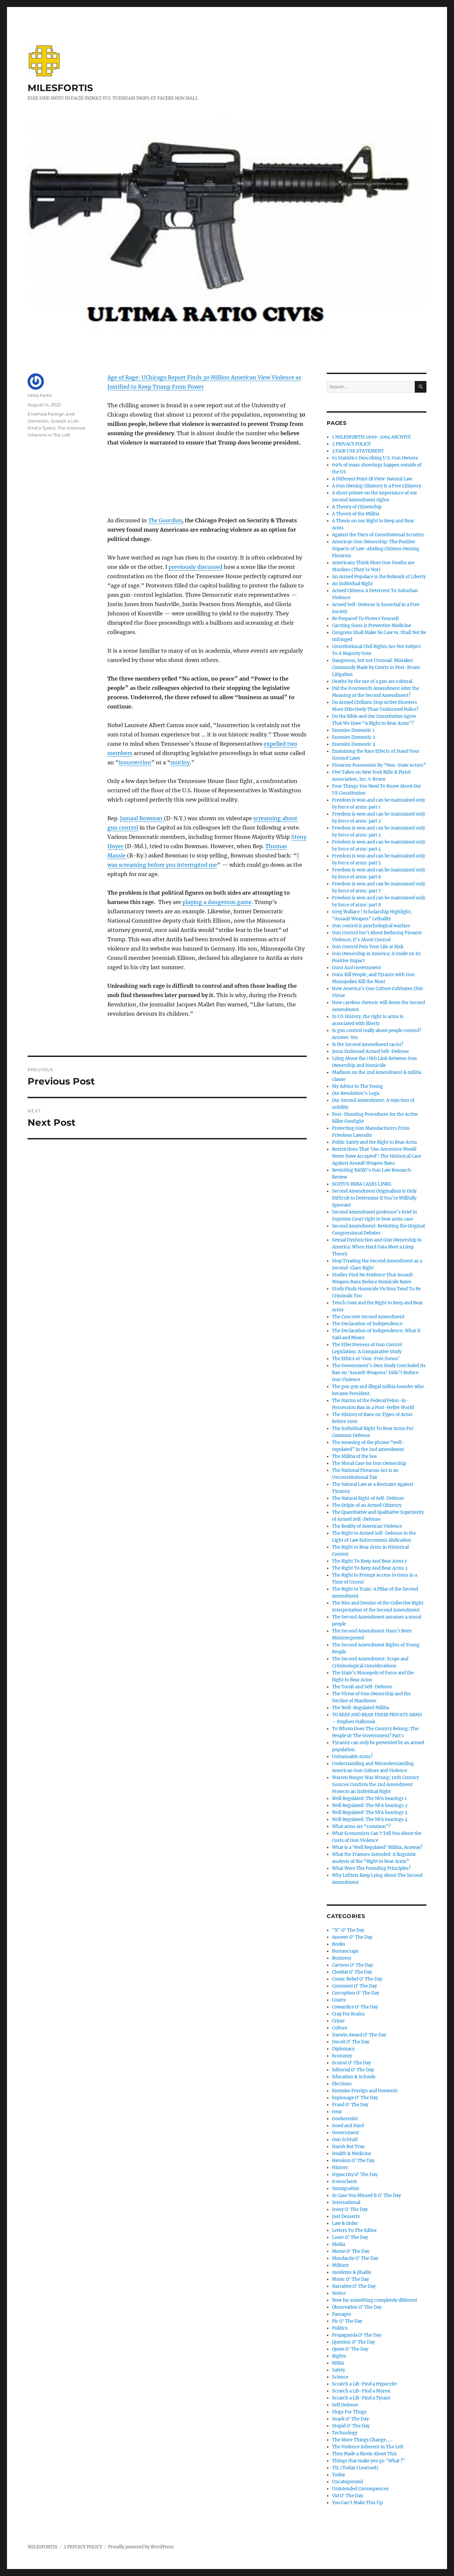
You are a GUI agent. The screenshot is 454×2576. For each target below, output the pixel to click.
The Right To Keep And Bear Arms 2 (370, 1568)
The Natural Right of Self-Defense (368, 1498)
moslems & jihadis (352, 2272)
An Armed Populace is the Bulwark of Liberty (379, 577)
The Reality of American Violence (367, 1526)
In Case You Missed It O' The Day (366, 2195)
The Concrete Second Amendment (368, 1317)
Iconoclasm (344, 2182)
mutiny (180, 762)
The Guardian (165, 520)
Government (345, 2133)
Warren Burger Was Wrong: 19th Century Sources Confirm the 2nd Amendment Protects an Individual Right (375, 1785)
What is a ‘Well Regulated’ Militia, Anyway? (377, 1847)
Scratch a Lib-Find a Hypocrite (364, 2384)
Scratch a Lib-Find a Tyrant (361, 2398)
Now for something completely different (375, 2300)
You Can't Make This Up (357, 2503)
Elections (342, 2084)
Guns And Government (356, 968)
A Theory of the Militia (356, 514)
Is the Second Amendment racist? (368, 1044)
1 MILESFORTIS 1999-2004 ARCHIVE (371, 437)
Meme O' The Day (351, 2251)
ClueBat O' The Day (352, 1972)
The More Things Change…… (362, 2440)
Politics (340, 2328)
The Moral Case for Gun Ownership (369, 1463)
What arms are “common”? (361, 1826)
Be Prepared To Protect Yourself (365, 619)
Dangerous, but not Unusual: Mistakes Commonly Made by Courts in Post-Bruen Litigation (376, 667)
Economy (342, 2056)
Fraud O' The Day (350, 2105)
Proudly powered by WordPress (141, 2547)
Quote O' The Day (350, 2349)
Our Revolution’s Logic (356, 1093)
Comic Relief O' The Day (357, 1979)
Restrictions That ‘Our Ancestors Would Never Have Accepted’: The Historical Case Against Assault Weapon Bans (377, 1156)
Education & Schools (354, 2077)
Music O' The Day (350, 2279)
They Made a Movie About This (364, 2454)
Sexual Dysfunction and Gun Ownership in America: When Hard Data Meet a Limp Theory (377, 1247)
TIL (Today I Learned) (355, 2468)
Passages (342, 2314)
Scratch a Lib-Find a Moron (361, 2391)
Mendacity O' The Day (355, 2258)
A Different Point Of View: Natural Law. (373, 479)
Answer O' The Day (352, 1937)
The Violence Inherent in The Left (368, 2447)
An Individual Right (352, 584)
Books (339, 1944)
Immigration (346, 2189)
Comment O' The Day (354, 1986)
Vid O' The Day (347, 2496)
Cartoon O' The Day (352, 1965)
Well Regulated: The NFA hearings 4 (370, 1819)
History (340, 2168)
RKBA (338, 2363)
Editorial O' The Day (353, 2070)
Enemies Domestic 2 (354, 737)
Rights (339, 2356)
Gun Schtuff (345, 2140)
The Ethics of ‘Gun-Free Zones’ (366, 1359)
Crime (338, 2021)
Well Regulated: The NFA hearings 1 (369, 1799)
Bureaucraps (345, 1951)
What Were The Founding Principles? (371, 1868)
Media (339, 2244)
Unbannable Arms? (352, 1757)
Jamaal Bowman (142, 818)
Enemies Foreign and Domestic (365, 2091)
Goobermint (345, 2119)
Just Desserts (346, 2216)
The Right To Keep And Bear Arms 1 (369, 1561)
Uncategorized (347, 2482)
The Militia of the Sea (354, 1456)
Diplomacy (343, 2049)
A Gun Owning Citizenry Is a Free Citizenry (377, 486)
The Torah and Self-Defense (362, 1687)
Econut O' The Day (351, 2063)
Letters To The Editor (354, 2230)
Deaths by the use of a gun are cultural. (373, 681)
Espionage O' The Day (355, 2098)
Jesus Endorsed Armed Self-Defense (370, 1051)
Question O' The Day (353, 2342)
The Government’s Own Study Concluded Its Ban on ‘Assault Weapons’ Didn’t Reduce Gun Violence (379, 1373)
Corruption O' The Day (356, 1993)
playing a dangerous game (217, 902)
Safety (339, 2370)
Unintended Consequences (360, 2489)
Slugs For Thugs (349, 2412)
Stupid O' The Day (351, 2426)
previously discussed (195, 567)
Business (342, 1958)
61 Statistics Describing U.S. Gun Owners (375, 458)
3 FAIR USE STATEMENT (358, 451)
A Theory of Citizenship (357, 507)
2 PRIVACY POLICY (351, 444)
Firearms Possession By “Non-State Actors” (379, 765)
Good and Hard (348, 2126)
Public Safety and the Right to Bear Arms (375, 1142)
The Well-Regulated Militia (360, 1708)
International (346, 2202)
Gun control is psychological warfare (371, 926)
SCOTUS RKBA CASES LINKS (362, 1184)
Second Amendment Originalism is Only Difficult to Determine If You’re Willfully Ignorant (374, 1198)
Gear (337, 2112)
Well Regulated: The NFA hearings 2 (370, 1805)
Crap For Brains (348, 2014)
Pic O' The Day (347, 2321)
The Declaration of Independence (367, 1324)
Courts (339, 2000)
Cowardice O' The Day (355, 2007)
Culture (340, 2028)
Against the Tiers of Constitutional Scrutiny (378, 535)
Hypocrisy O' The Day (355, 2175)
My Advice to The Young (357, 1086)
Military (340, 2265)
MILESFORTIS (60, 88)
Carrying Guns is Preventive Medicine (372, 626)
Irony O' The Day (350, 2209)
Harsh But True (348, 2147)
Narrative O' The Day (354, 2286)
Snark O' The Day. (351, 2419)
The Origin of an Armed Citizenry (367, 1505)
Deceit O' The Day (351, 2042)
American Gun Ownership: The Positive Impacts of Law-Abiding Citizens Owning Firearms (376, 549)
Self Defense (345, 2405)
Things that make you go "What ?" (369, 2461)
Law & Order (345, 2223)
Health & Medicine (352, 2154)
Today (339, 2475)
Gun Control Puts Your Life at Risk (368, 947)
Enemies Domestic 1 (353, 730)
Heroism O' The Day (353, 2161)
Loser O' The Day (350, 2237)
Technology (345, 2433)
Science (340, 2377)
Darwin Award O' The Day (359, 2035)
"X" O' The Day (348, 1930)
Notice (339, 2293)
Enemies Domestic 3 (353, 744)
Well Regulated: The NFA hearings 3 (370, 1812)
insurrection (135, 762)
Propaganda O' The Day (357, 2335)
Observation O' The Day (357, 2307)
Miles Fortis (40, 395)
